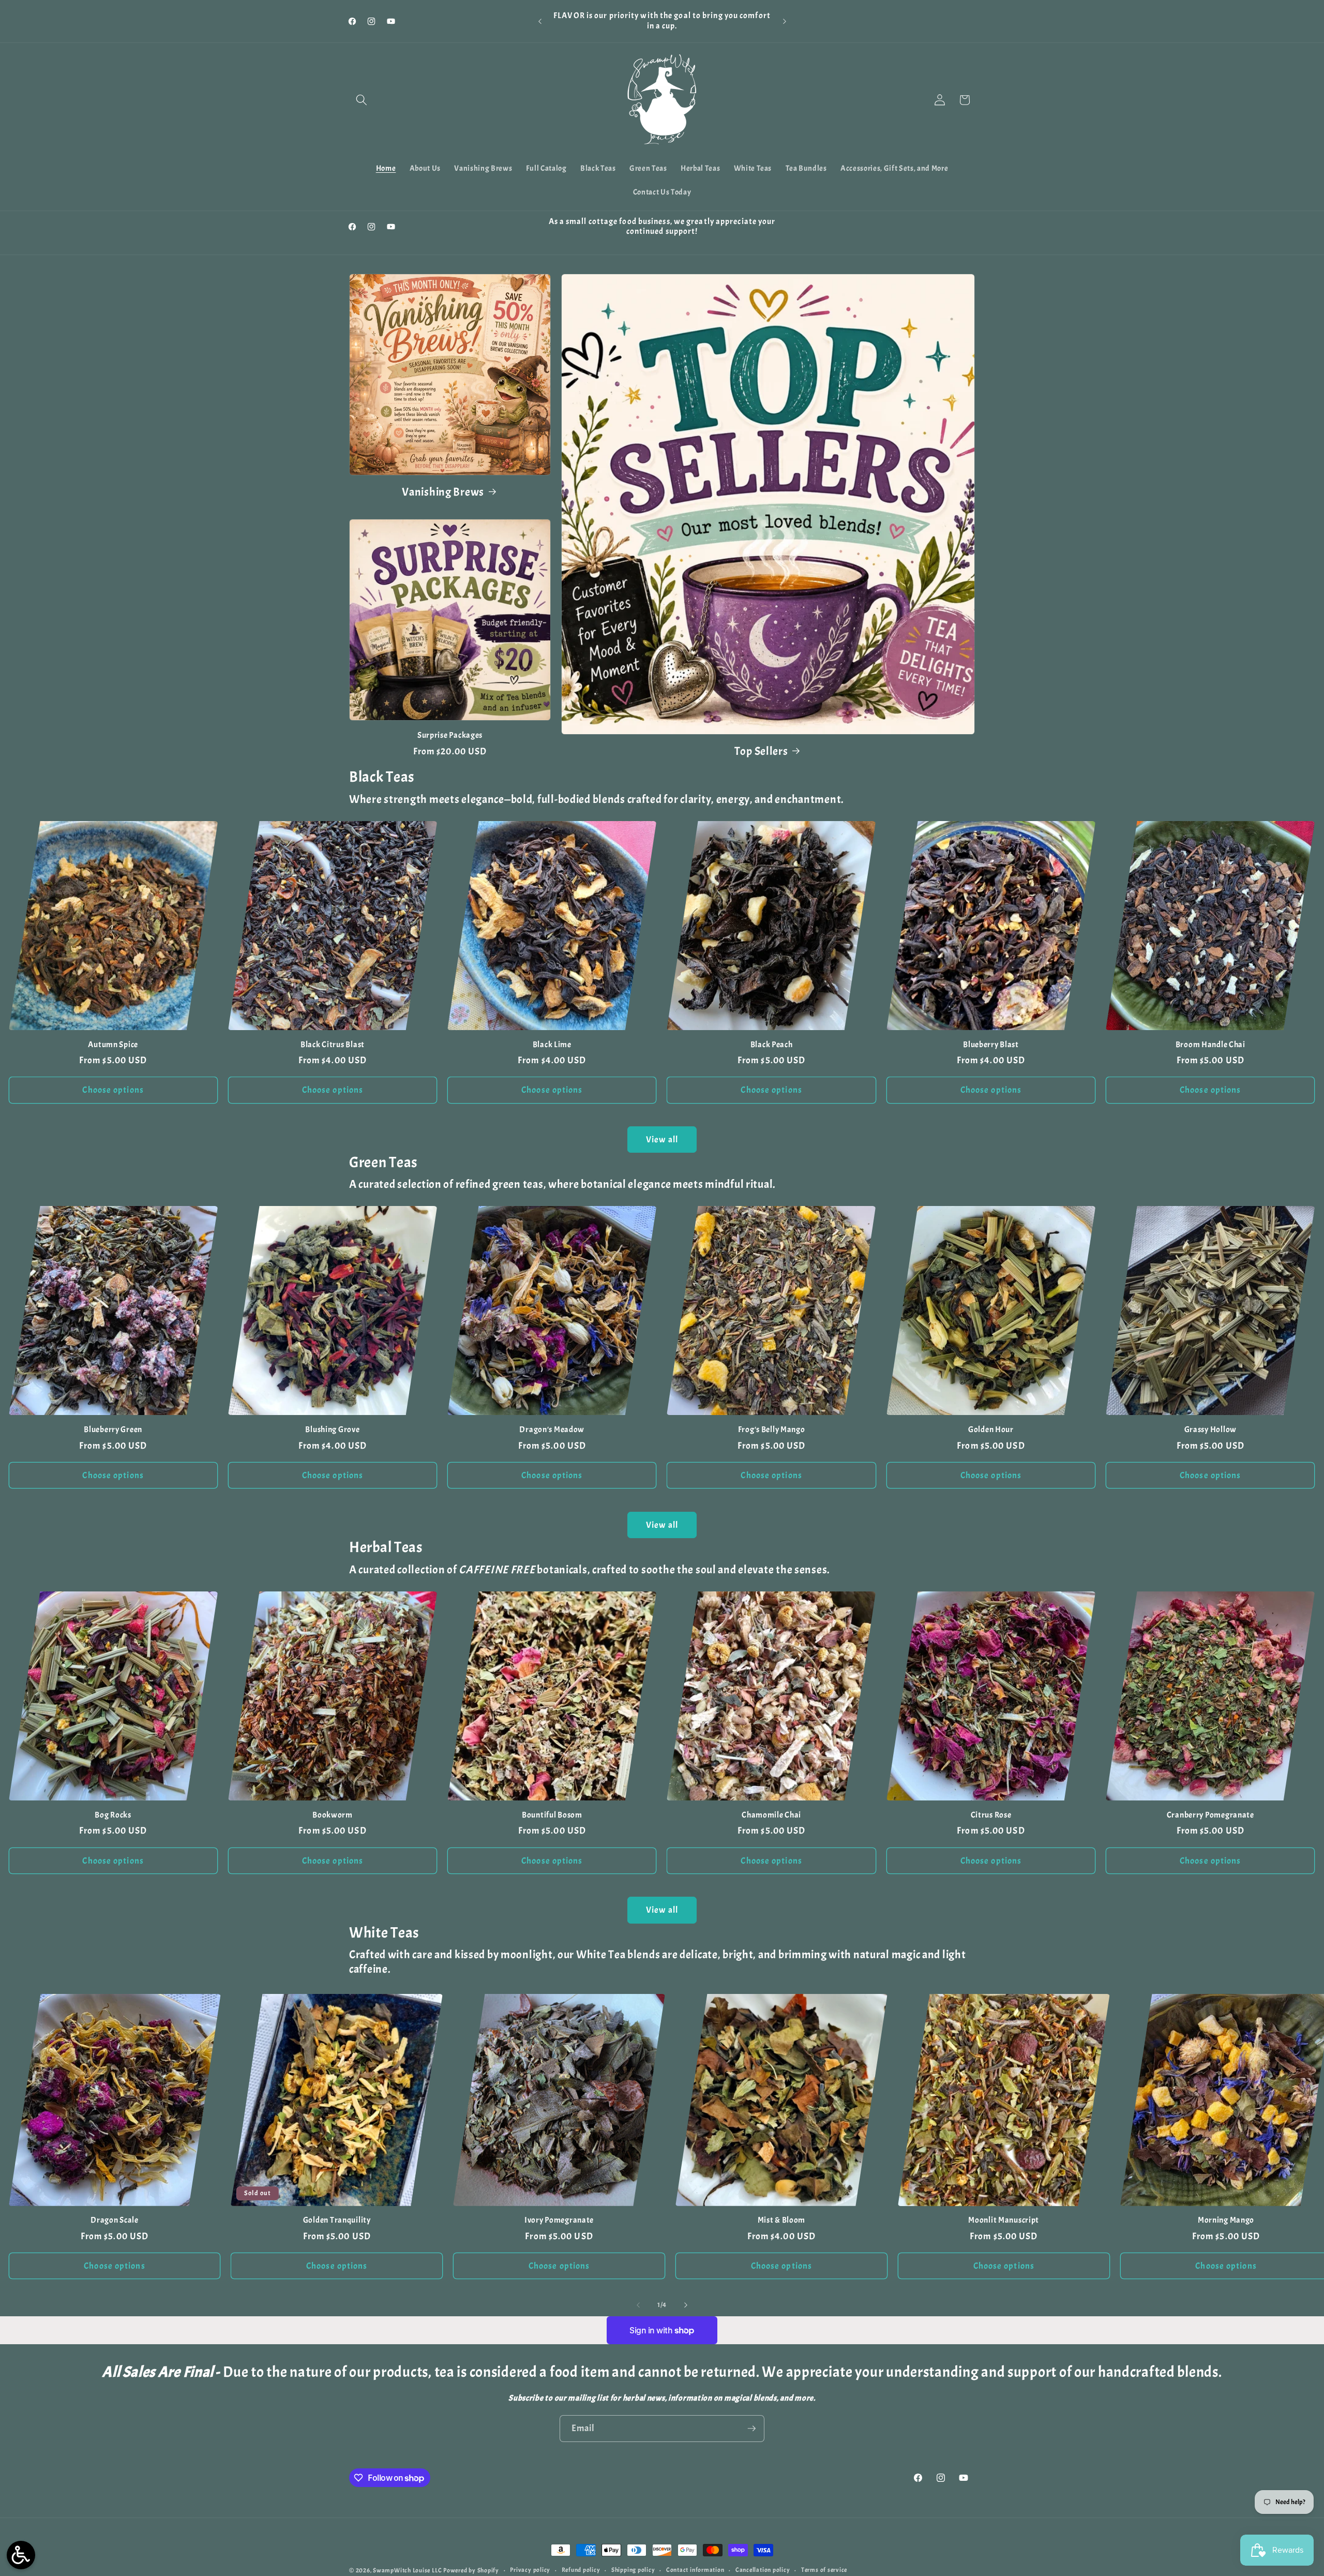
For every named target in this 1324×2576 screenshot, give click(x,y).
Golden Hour (991, 1430)
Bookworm (333, 1815)
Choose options (113, 1090)
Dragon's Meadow (552, 1430)
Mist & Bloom (782, 2220)
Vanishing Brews (443, 492)
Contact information (695, 2570)
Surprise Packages (450, 735)
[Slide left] (638, 2305)
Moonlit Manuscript (1004, 2220)
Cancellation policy (763, 2570)
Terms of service (824, 2570)
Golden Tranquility (337, 2220)
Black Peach (772, 1045)
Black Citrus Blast (333, 1045)
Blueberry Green (113, 1430)
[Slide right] (686, 2305)
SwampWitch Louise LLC (407, 2570)
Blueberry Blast (991, 1045)
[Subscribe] (751, 2429)
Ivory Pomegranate (559, 2220)
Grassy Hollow (1210, 1430)
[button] (362, 100)
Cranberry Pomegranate (1210, 1815)
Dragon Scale (115, 2220)
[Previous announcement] (540, 21)
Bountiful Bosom (552, 1815)
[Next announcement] (785, 21)
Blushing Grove (332, 1430)
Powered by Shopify (471, 2570)
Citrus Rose (991, 1815)
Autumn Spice (113, 1045)
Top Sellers (761, 751)
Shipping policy (633, 2570)
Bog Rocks (113, 1815)
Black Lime (552, 1045)
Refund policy (581, 2570)
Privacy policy (530, 2570)
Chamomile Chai (771, 1815)
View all (662, 1140)
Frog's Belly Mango (772, 1430)
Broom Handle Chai (1210, 1045)
